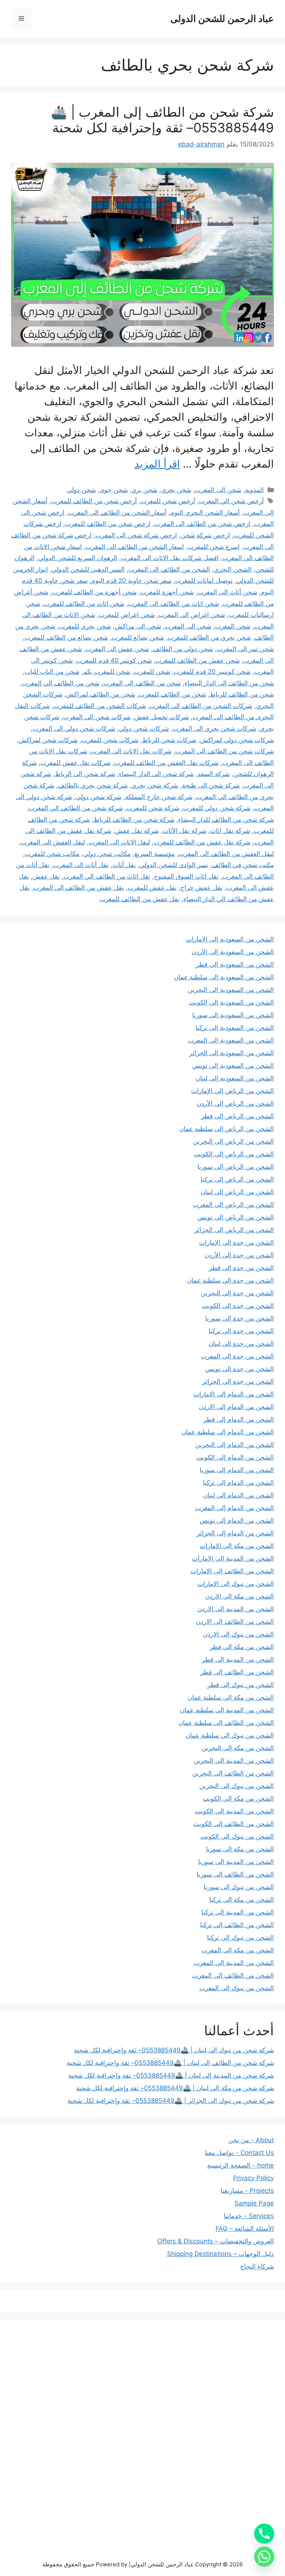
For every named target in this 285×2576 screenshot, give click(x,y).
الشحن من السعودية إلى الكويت (231, 1002)
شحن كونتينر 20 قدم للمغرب (212, 672)
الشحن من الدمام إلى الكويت (235, 1457)
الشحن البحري (233, 569)
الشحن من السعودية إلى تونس (233, 1066)
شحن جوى (114, 490)
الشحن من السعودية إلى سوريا (233, 1015)
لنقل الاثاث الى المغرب (119, 842)
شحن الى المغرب (218, 490)
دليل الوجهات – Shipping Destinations (220, 2254)
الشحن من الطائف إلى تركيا (237, 1925)
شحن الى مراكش (138, 626)
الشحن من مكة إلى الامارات (237, 1546)
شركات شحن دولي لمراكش (237, 740)
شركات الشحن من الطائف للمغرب (100, 706)
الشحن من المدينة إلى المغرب (234, 1963)
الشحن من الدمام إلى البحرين (235, 1445)
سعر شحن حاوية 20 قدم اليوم (131, 581)
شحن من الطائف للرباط (242, 694)
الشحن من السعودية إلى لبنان (235, 1078)
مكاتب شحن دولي (107, 854)
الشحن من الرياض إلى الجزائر (234, 1230)
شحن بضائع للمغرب (138, 637)
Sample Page (254, 2203)
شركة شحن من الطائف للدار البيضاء (226, 820)
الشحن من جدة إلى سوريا (240, 1318)
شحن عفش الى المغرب (117, 649)
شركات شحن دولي (144, 728)
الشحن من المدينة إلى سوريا (236, 1862)
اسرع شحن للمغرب (214, 547)
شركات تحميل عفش (162, 717)
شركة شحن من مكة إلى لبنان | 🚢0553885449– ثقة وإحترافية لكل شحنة (175, 2088)
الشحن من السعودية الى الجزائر (232, 1053)
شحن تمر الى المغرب (245, 649)
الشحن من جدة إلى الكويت (238, 1306)
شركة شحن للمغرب (153, 808)
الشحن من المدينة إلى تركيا (238, 1912)
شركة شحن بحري (155, 785)
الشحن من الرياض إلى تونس (236, 1217)
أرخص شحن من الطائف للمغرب (94, 501)
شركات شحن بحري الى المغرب (214, 728)
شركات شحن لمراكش (48, 740)
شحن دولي (81, 490)
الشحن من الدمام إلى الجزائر (235, 1533)
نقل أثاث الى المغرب (81, 865)
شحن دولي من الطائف (183, 649)
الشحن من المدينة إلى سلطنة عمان (227, 1710)
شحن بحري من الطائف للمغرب (209, 637)
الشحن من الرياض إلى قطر (237, 1116)
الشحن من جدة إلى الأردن (239, 1255)
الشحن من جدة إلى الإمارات (236, 1242)
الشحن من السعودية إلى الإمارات (230, 939)
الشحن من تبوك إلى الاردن (238, 1634)
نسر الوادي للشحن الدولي (174, 865)
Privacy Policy (253, 2178)
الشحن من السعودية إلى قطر (235, 964)
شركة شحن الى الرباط (85, 774)
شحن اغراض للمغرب (127, 615)
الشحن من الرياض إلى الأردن (235, 1103)
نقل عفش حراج (202, 888)
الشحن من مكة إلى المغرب (238, 1950)
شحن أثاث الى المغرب (227, 592)
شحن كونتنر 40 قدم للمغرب (114, 660)
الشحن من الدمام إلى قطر (239, 1419)
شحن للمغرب (152, 672)
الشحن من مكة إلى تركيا (242, 1900)
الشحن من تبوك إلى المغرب (237, 1988)
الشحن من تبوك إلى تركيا (240, 1937)
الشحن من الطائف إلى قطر (237, 1672)
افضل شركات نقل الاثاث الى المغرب (170, 558)
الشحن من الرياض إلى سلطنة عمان (227, 1129)
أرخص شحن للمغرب (168, 501)
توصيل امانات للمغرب (204, 581)
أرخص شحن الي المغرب (231, 501)
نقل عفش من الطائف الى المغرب (79, 888)
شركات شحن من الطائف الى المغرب (225, 751)
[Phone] (264, 2534)
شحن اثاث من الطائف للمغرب (84, 604)
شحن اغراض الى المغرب (192, 615)
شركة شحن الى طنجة (211, 785)
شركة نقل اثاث (230, 831)
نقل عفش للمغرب (152, 888)
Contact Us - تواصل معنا (239, 2153)
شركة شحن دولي (99, 797)
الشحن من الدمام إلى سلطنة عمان (228, 1432)
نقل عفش (46, 876)
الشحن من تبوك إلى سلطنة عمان (230, 1735)
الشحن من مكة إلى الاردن (240, 1596)
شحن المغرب (233, 626)
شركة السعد (214, 774)
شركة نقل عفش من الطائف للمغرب (202, 842)
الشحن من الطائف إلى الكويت (234, 1824)
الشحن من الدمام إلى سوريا (237, 1470)
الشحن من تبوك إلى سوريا (239, 1887)
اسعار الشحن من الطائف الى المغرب (135, 547)
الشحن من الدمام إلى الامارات (234, 1394)
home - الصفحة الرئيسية (240, 2165)
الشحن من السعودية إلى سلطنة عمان (224, 977)
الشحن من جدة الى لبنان (241, 1344)
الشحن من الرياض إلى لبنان (237, 1192)
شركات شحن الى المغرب (97, 717)
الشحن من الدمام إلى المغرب (235, 1508)
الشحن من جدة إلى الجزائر (238, 1381)
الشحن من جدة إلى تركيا (241, 1331)
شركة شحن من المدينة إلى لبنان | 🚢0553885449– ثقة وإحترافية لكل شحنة (171, 2075)
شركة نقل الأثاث (184, 831)
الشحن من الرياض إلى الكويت (234, 1154)
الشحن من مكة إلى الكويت (238, 1798)
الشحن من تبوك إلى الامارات (236, 1584)
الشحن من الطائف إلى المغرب (233, 1975)
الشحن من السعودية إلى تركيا (235, 1028)
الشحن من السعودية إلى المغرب (231, 1040)
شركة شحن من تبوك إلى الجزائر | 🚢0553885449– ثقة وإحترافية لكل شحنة (171, 2101)
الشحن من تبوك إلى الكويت (237, 1836)
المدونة (254, 490)
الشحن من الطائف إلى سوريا (235, 1874)
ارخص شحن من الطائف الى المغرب (202, 524)
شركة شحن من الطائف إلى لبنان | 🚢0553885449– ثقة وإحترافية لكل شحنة (170, 2063)
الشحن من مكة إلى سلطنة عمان (231, 1697)
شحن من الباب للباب (52, 672)
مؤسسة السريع (155, 854)
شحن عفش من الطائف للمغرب (198, 660)
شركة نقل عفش (137, 831)
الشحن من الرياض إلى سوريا (236, 1167)
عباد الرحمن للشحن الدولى (222, 19)
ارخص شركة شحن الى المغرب (136, 535)
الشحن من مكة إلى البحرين (238, 1748)
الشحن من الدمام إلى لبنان (238, 1495)
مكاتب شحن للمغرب (52, 854)
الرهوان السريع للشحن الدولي (78, 558)
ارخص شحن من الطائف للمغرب (108, 524)
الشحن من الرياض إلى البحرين (233, 1141)
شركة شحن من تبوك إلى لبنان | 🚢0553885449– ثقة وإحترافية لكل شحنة (174, 2050)
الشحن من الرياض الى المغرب (233, 1205)
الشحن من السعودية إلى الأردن (233, 952)
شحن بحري (176, 490)
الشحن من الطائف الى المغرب (169, 569)
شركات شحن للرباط (169, 740)
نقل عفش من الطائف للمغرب (140, 899)
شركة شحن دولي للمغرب (217, 808)
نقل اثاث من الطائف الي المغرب (107, 876)
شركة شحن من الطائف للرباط (134, 820)
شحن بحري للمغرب (85, 626)
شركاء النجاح (257, 2266)
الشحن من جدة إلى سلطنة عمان (230, 1280)
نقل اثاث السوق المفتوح (186, 876)
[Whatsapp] (264, 2557)
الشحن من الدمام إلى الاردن (236, 1407)
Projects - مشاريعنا (247, 2191)
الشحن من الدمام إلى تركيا (238, 1483)
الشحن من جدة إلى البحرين (237, 1293)
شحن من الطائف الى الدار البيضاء (229, 683)
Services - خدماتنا (249, 2216)
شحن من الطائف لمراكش (101, 694)
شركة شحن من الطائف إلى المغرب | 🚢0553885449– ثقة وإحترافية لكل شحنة (162, 120)
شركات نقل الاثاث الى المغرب (131, 751)
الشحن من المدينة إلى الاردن (236, 1609)
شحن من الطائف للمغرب (172, 694)
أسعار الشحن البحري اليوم (205, 513)
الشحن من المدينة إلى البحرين (234, 1761)
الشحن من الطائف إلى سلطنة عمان (226, 1723)
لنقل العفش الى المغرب (53, 842)
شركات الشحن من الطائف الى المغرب (201, 706)
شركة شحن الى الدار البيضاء (156, 774)
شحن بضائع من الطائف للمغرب (66, 637)
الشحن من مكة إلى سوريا (240, 1849)
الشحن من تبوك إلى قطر (241, 1685)
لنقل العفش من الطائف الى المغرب (226, 854)
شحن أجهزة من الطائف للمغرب (94, 592)
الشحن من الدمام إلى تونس (237, 1520)
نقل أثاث (124, 865)
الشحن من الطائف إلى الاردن (235, 1622)
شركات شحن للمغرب (110, 740)
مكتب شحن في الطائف (243, 865)
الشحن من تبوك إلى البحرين (237, 1786)
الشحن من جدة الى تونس (240, 1369)
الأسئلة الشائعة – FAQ (245, 2228)
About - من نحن (251, 2140)
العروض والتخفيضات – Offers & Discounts (216, 2241)
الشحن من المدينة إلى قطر (238, 1659)
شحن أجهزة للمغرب (167, 592)
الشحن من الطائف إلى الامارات (232, 1571)
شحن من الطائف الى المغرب (142, 683)
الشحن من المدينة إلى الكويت (234, 1811)
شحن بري (144, 490)
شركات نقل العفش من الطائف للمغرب (166, 763)
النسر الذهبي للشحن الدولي (88, 569)
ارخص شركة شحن (205, 535)
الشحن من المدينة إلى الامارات (233, 1558)
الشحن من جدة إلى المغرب (237, 1356)
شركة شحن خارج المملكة (159, 797)
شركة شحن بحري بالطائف (93, 785)
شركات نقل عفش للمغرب (76, 763)
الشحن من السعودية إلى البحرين (231, 990)
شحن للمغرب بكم (107, 672)
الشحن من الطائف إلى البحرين (233, 1773)
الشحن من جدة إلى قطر (241, 1268)
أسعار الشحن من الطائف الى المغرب (117, 513)
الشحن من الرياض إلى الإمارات (232, 1091)
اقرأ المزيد (157, 464)
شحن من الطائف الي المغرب (61, 683)
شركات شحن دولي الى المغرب (74, 728)
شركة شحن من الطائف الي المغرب (76, 808)
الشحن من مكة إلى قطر (242, 1647)
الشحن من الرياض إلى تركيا (237, 1179)
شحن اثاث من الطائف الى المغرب (173, 604)
